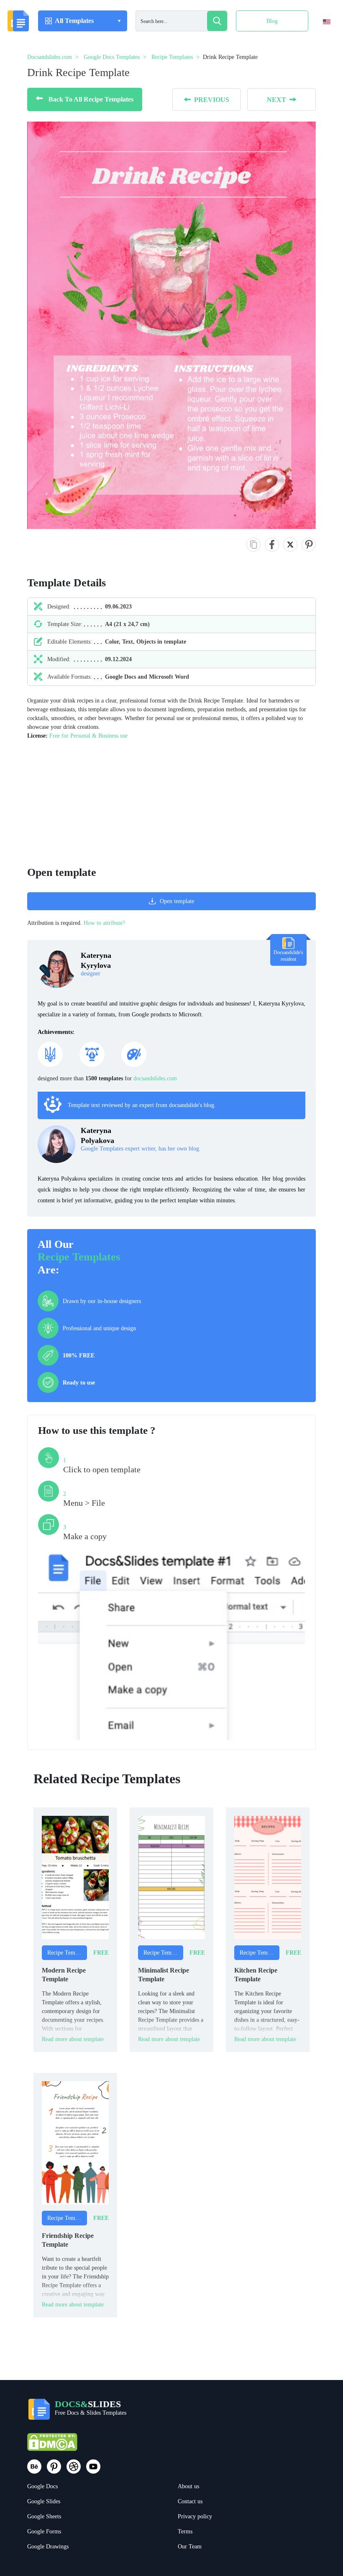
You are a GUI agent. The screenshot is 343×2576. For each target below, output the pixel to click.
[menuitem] (319, 39)
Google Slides (44, 2501)
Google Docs (42, 2486)
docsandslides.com (155, 1078)
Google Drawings (48, 2547)
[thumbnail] (75, 1877)
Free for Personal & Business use (88, 736)
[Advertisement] (171, 799)
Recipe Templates (79, 1257)
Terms (185, 2531)
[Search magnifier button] (217, 21)
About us (188, 2486)
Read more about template (73, 2039)
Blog (272, 21)
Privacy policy (195, 2516)
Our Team (190, 2547)
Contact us (190, 2501)
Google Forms (44, 2531)
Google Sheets (44, 2516)
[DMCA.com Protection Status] (52, 2446)
